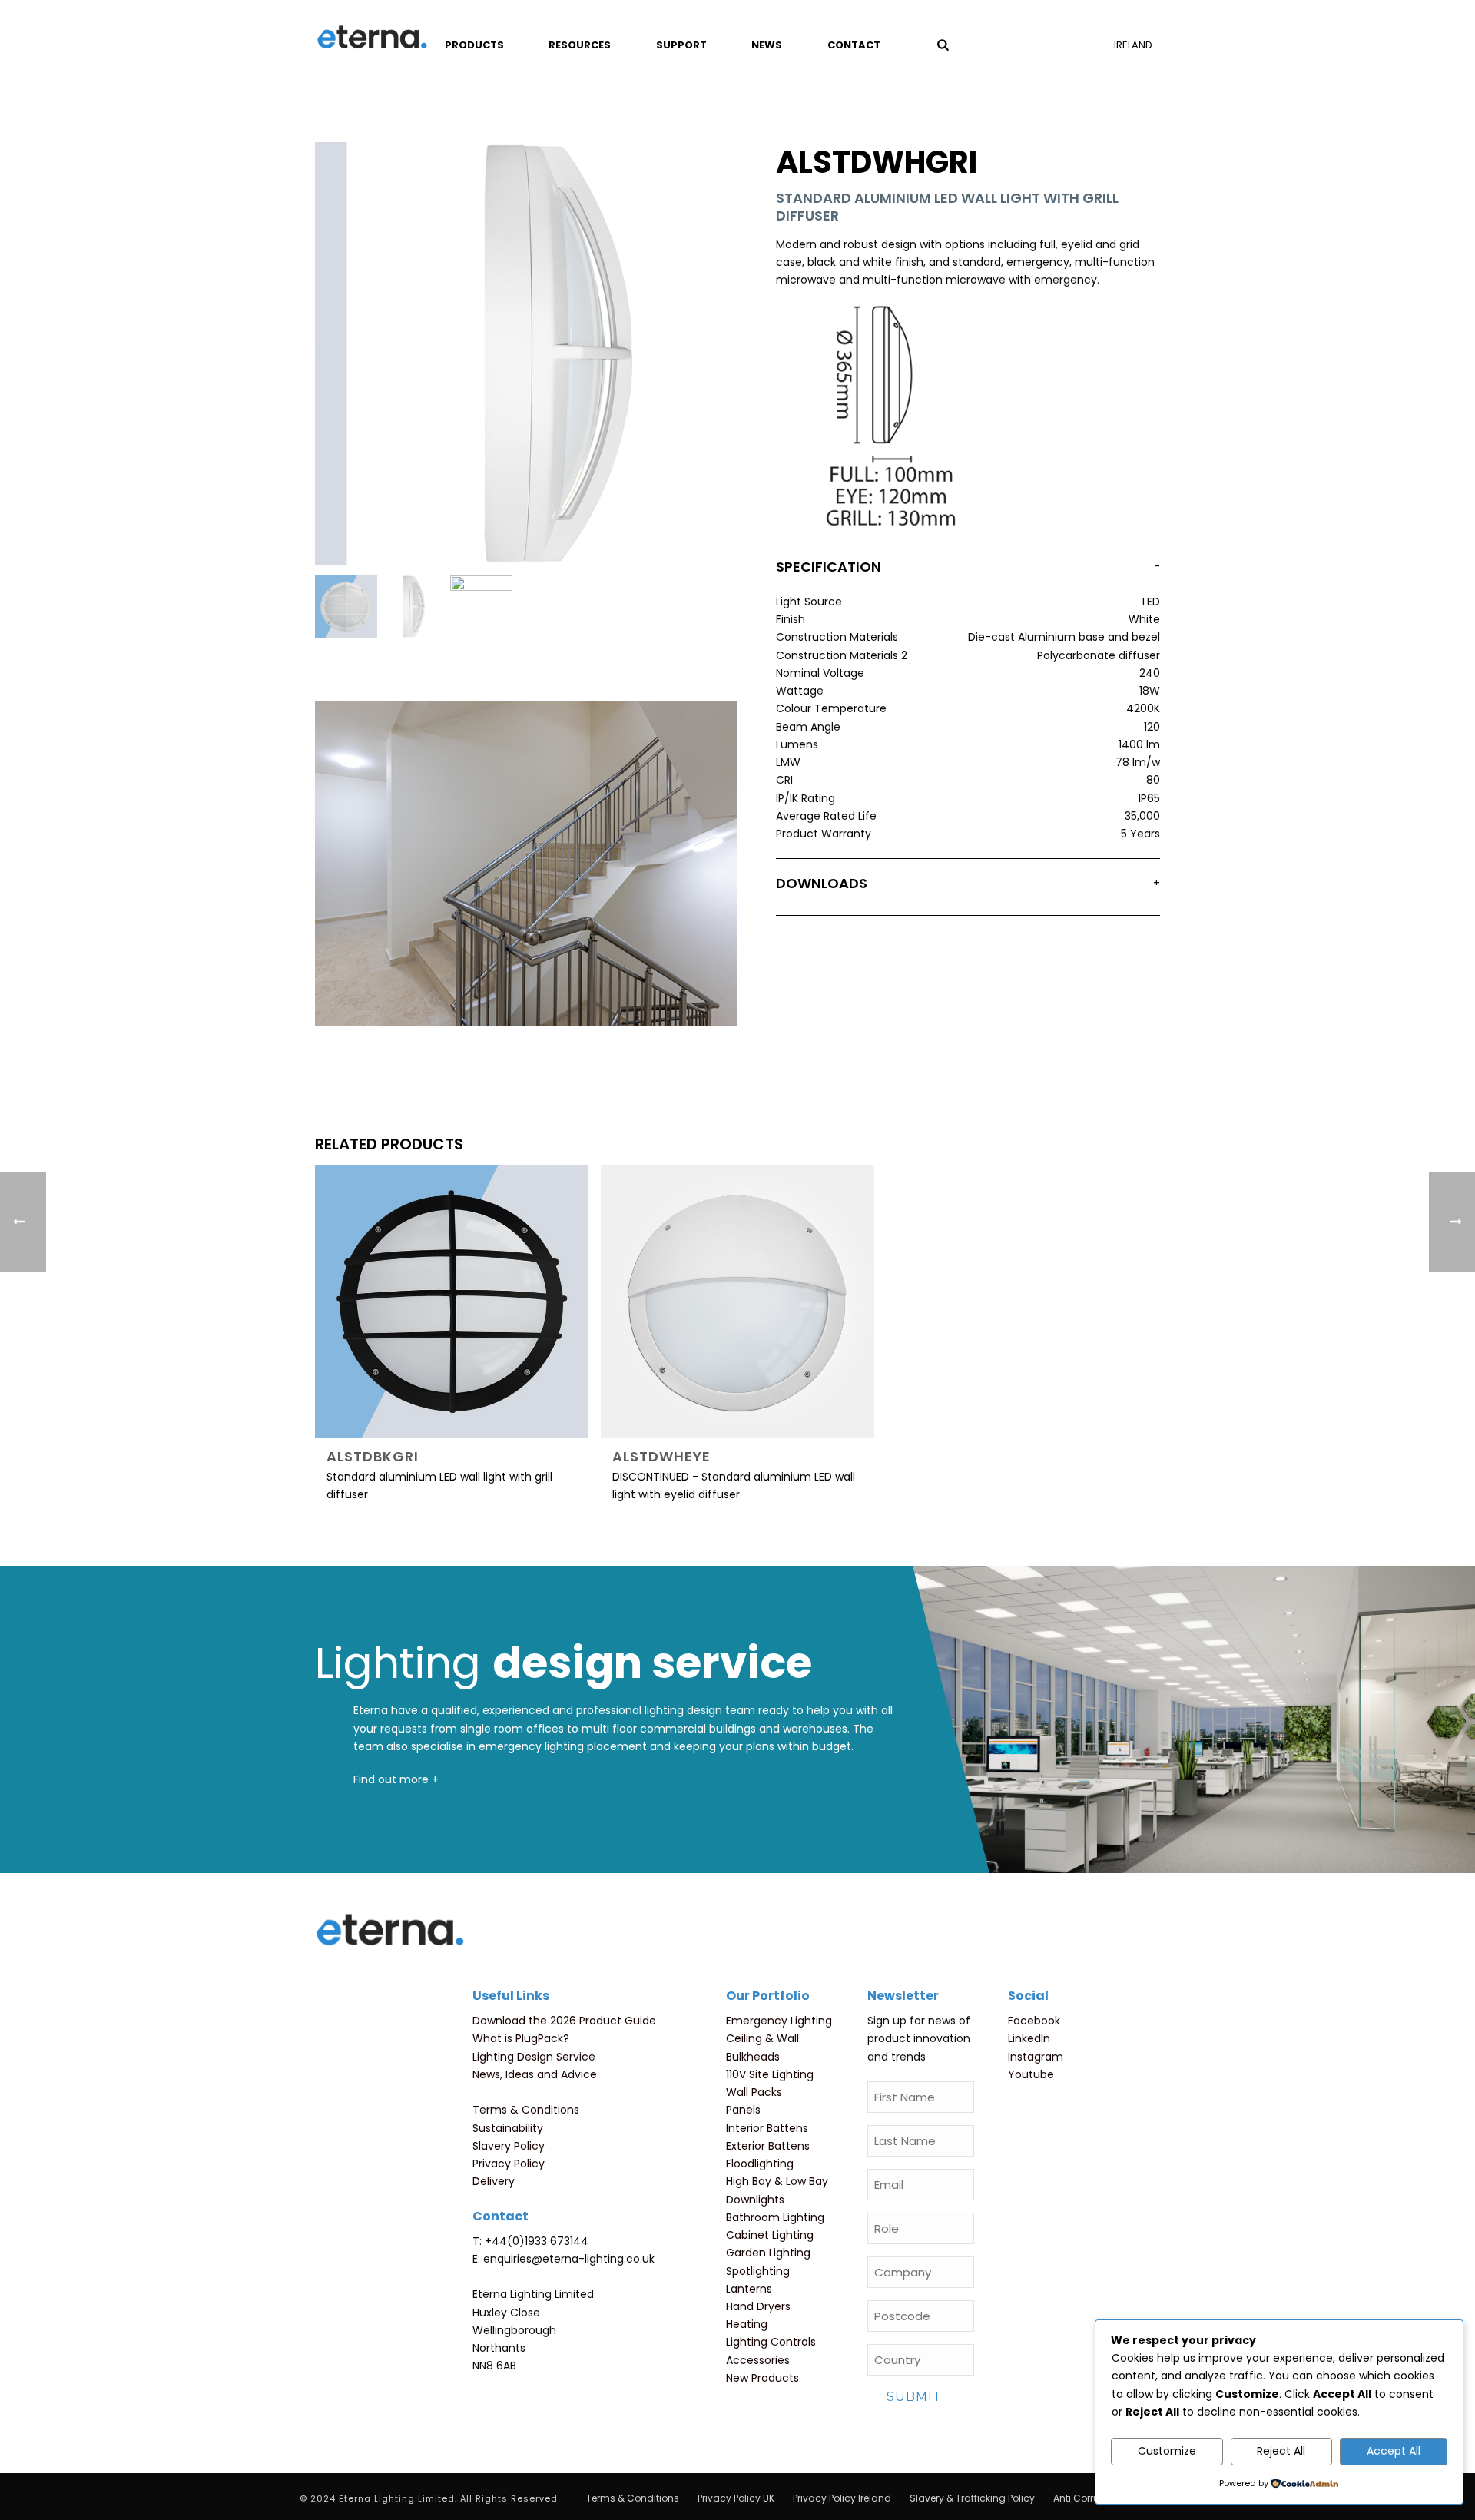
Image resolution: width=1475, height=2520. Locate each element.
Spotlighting (758, 2271)
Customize (1167, 2451)
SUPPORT (681, 45)
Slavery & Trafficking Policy (972, 2498)
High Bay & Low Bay (777, 2181)
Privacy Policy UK (736, 2498)
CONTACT (854, 45)
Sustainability (508, 2128)
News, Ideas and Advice (535, 2074)
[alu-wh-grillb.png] (414, 607)
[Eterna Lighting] (372, 38)
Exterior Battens (768, 2146)
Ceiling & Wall (762, 2038)
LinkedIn (1029, 2038)
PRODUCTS (474, 45)
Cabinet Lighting (770, 2235)
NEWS (767, 45)
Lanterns (749, 2289)
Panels (743, 2110)
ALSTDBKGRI (373, 1456)
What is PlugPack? (521, 2038)
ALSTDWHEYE (661, 1456)
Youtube (1031, 2074)
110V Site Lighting (770, 2074)
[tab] (968, 570)
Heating (747, 2324)
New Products (762, 2378)
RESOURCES (580, 45)
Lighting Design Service (534, 2057)
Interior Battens (767, 2128)
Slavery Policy (509, 2146)
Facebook (1034, 2021)
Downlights (755, 2200)
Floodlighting (760, 2164)
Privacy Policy (509, 2164)
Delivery (494, 2181)
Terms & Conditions (526, 2110)
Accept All (1394, 2451)
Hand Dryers (758, 2306)
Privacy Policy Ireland (842, 2498)
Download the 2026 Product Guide (564, 2021)
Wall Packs (754, 2092)
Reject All (1281, 2451)
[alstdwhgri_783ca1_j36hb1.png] (346, 607)
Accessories (758, 2360)
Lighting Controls (771, 2342)
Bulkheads (753, 2057)
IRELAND (1133, 45)
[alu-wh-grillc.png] (481, 607)
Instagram (1036, 2057)
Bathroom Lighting (775, 2217)
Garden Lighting (768, 2253)
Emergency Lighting (779, 2021)
